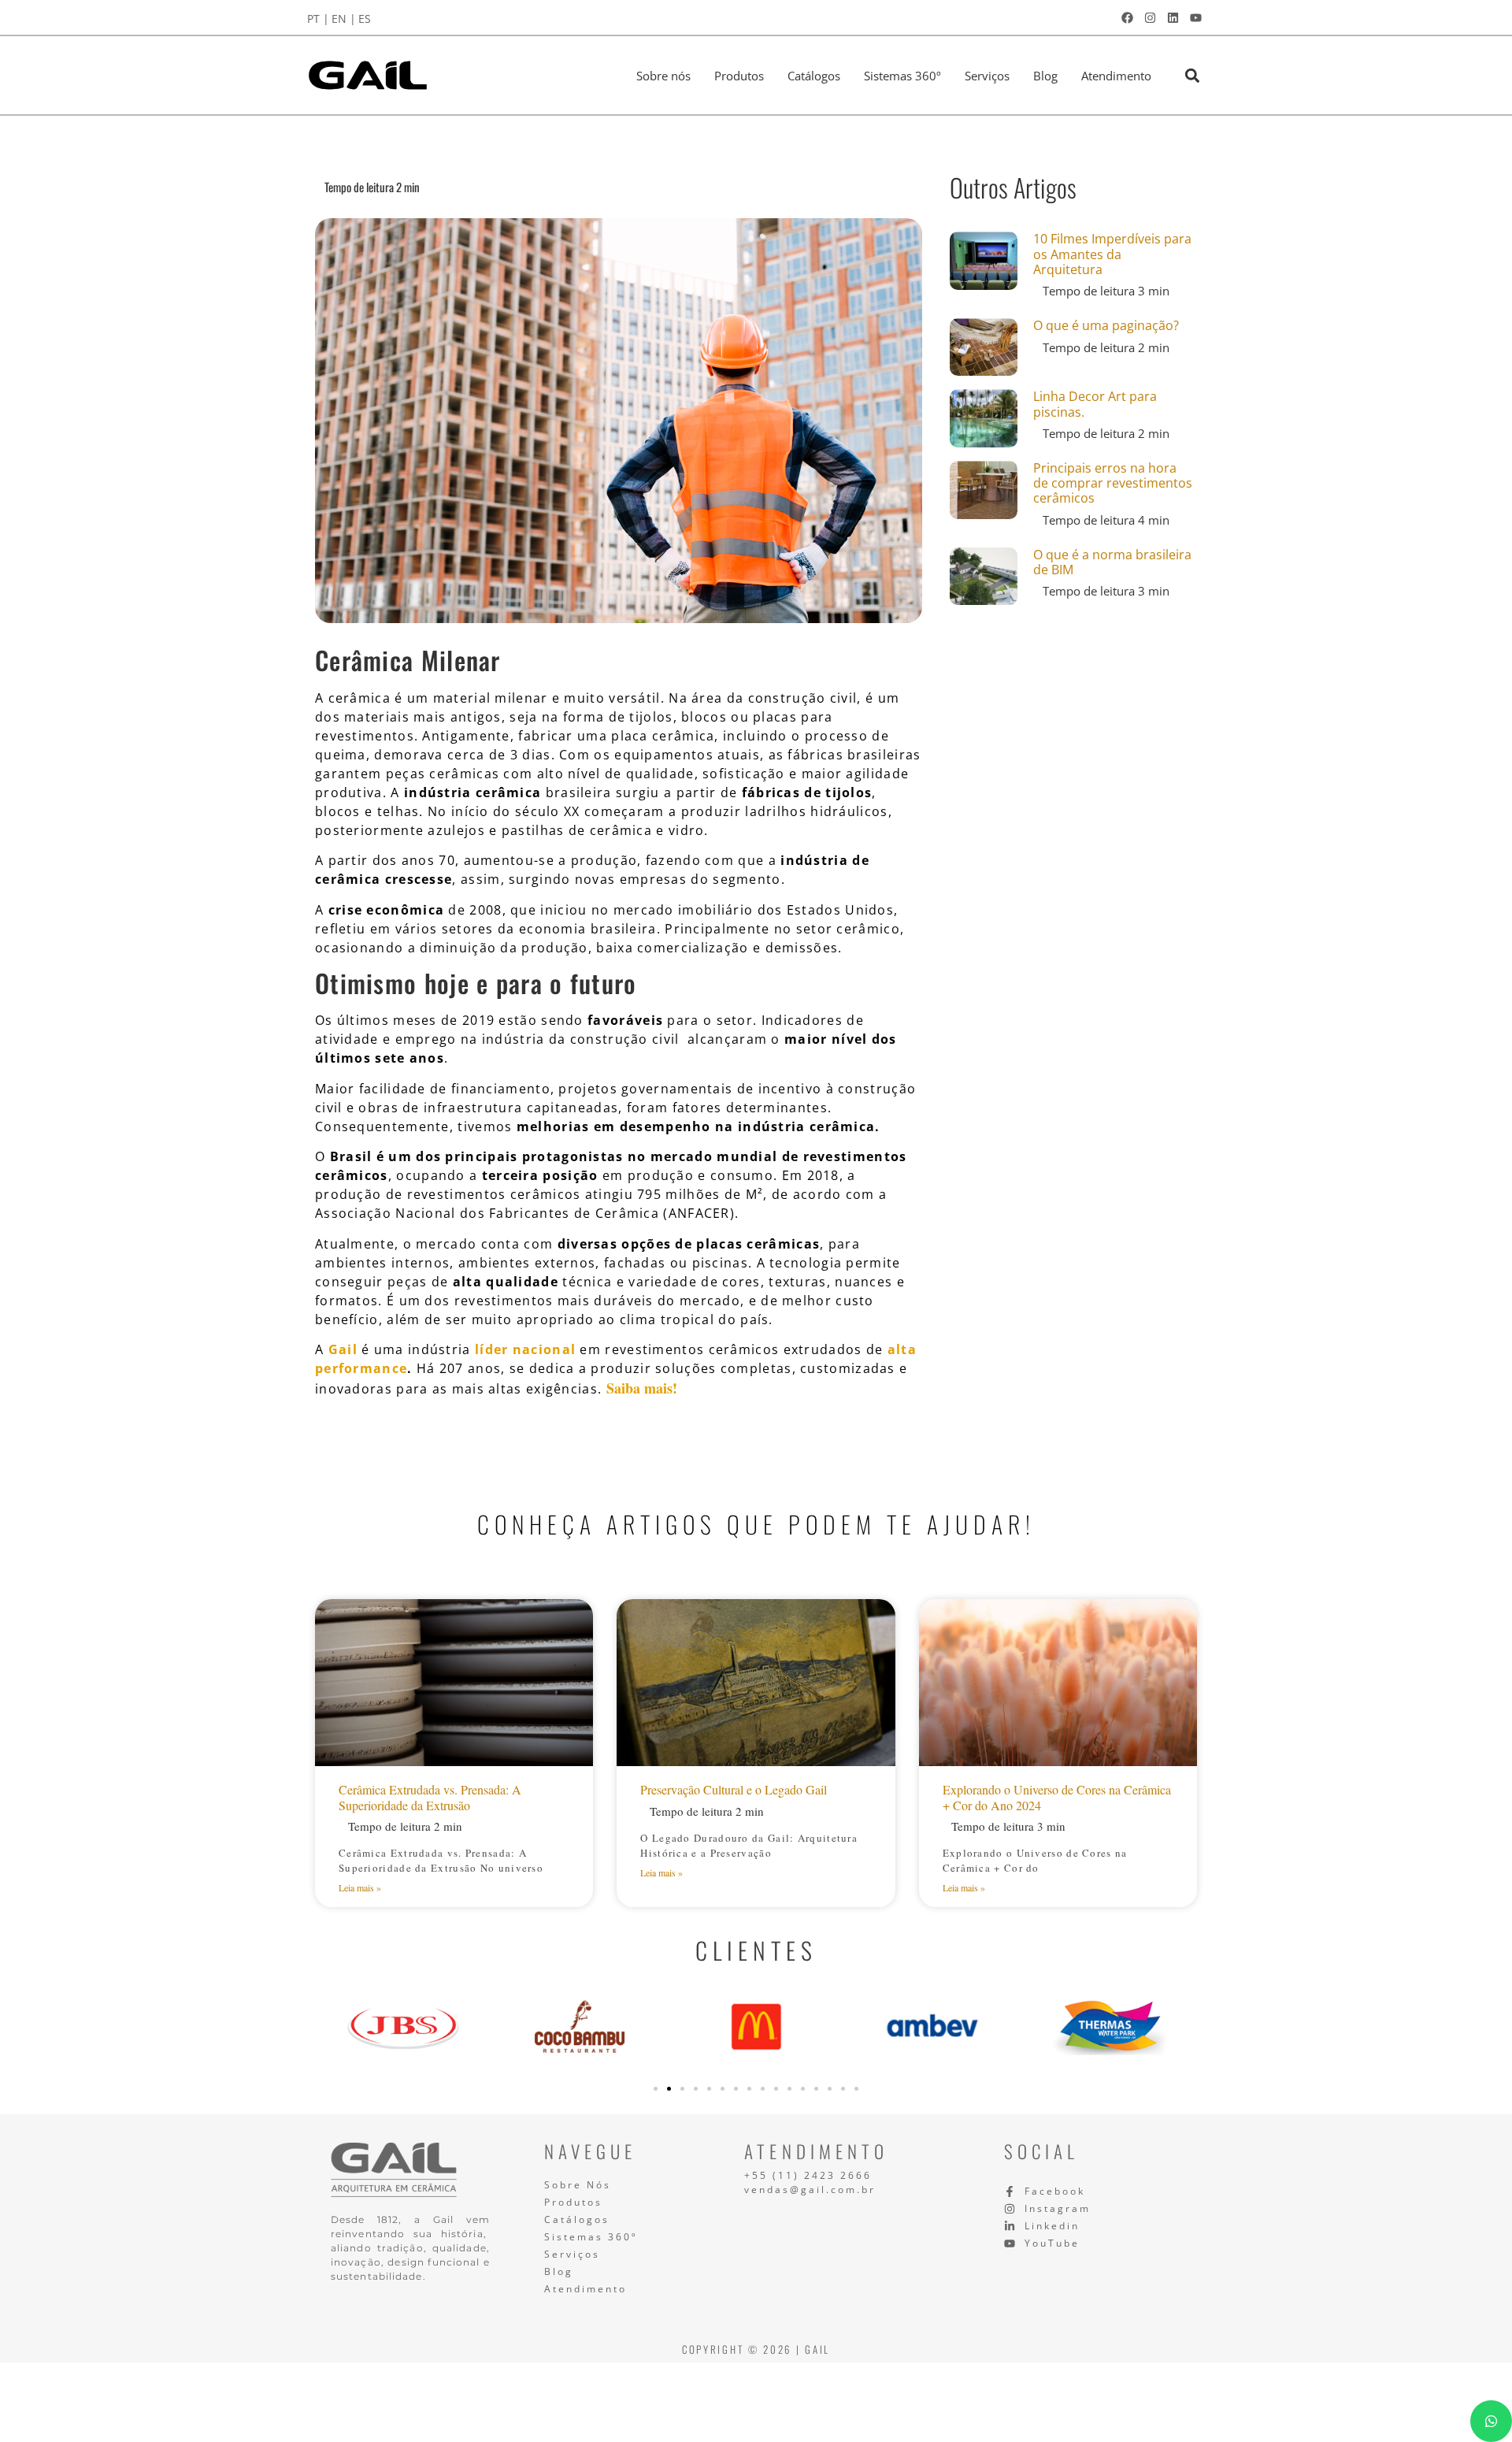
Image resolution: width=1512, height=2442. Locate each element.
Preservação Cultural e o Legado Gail (734, 1789)
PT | (318, 19)
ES (365, 19)
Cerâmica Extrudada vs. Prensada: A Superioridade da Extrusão (430, 1797)
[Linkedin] (1173, 17)
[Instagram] (1150, 17)
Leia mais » (360, 1887)
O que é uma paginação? (1106, 325)
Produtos (739, 76)
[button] (1192, 75)
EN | (344, 19)
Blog (1045, 76)
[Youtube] (1195, 17)
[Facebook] (1127, 17)
